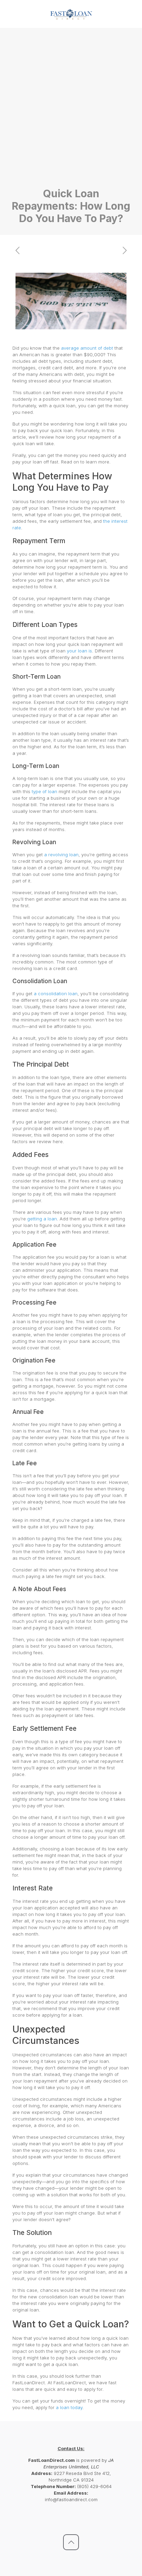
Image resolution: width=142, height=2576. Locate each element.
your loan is (79, 651)
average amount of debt (87, 348)
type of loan (44, 791)
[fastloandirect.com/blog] (71, 14)
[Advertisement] (71, 113)
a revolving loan (61, 855)
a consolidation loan (56, 994)
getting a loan (42, 1219)
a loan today (69, 2407)
